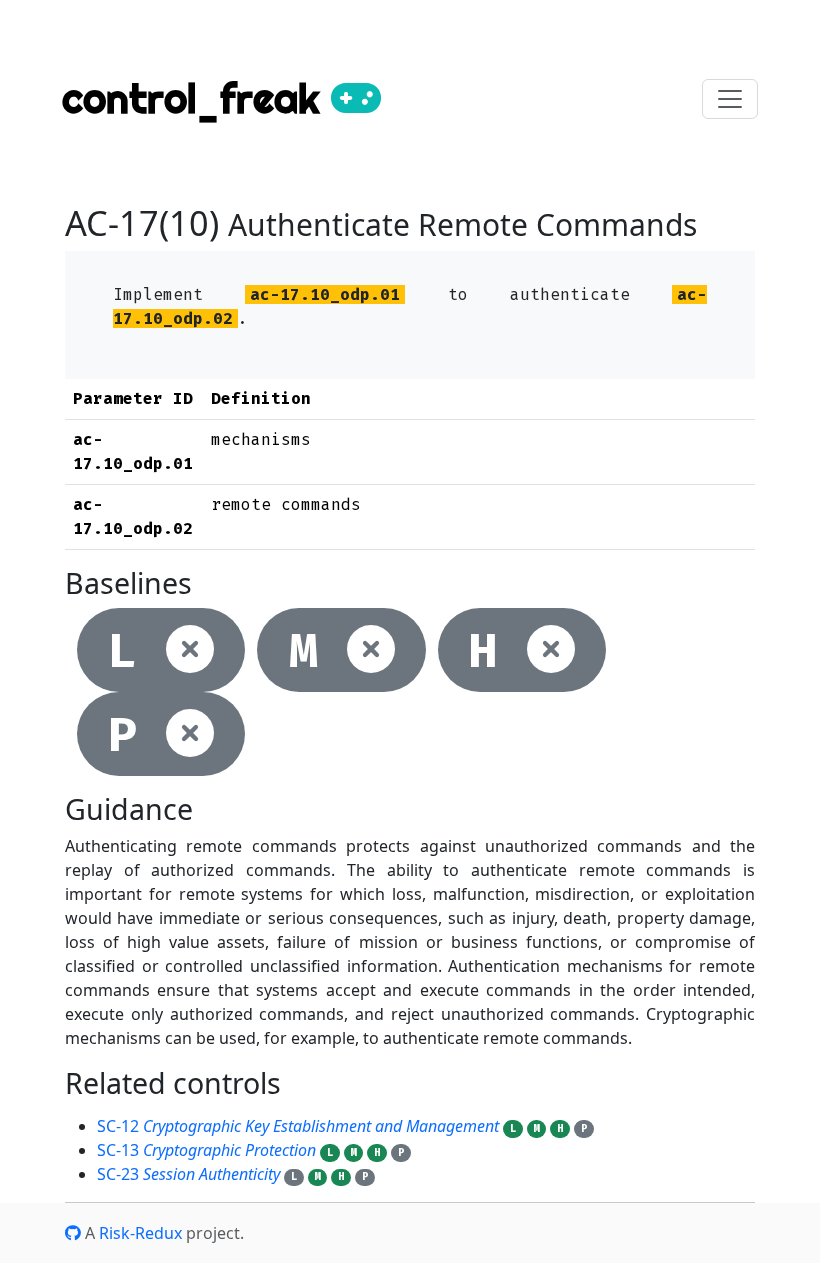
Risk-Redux (140, 1233)
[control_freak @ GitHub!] (73, 1233)
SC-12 (298, 1126)
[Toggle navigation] (730, 99)
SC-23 (188, 1174)
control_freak (196, 98)
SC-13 (206, 1150)
